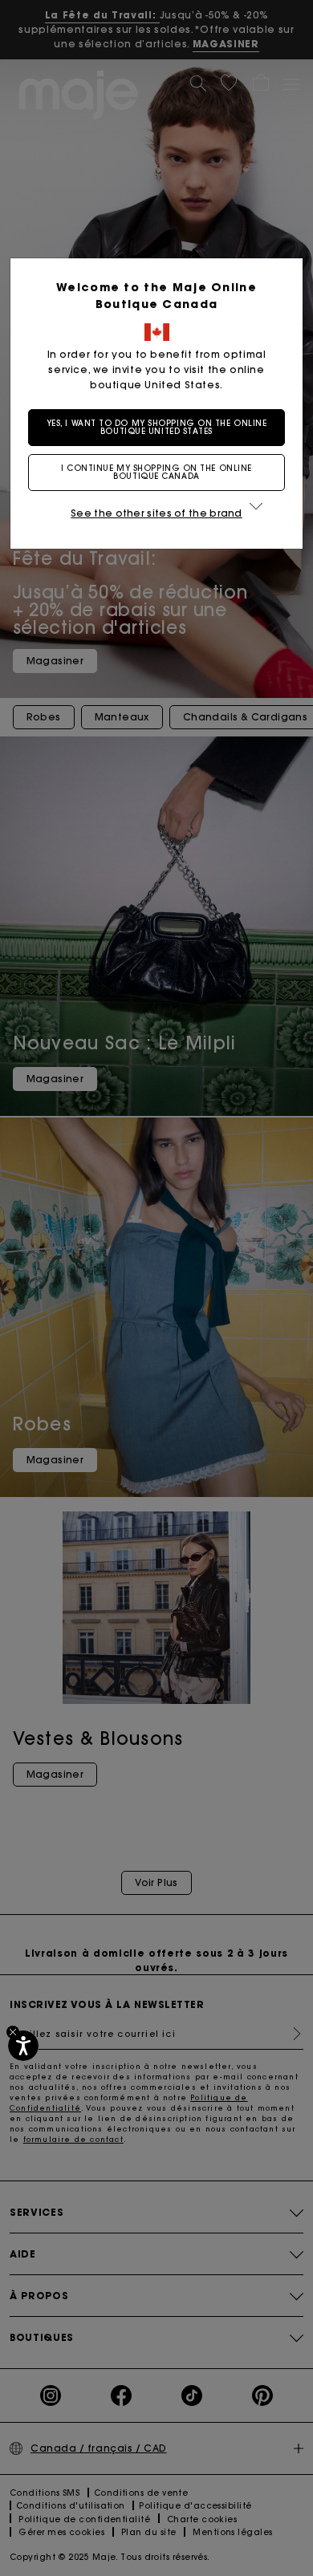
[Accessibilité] (23, 2046)
